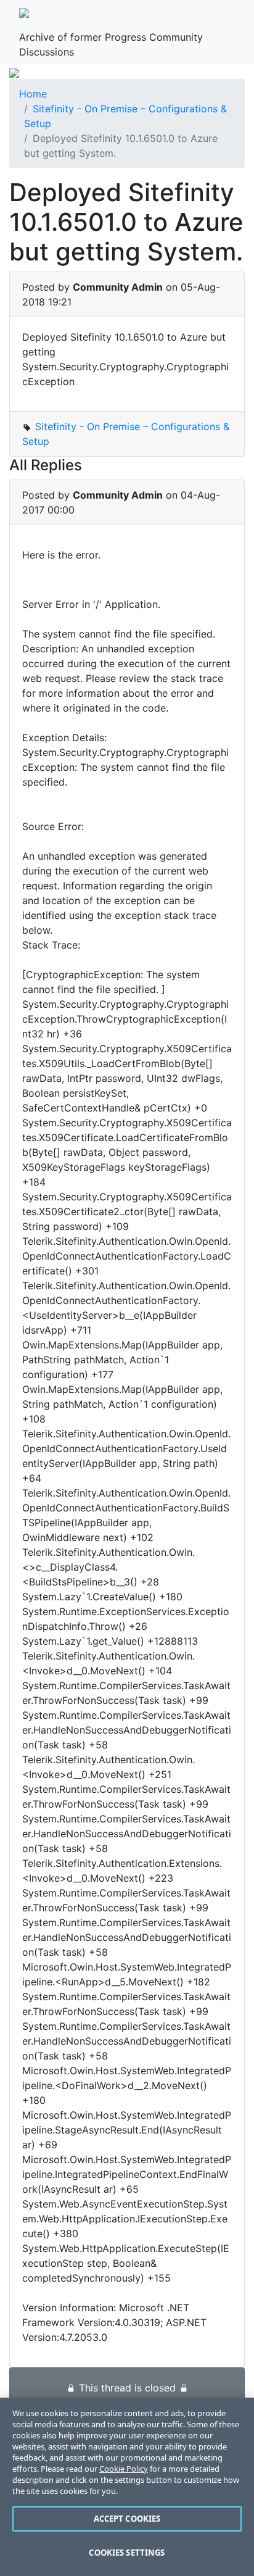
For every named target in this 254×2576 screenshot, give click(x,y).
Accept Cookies (127, 2519)
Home (33, 94)
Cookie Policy (124, 2469)
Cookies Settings (127, 2553)
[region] (127, 2487)
